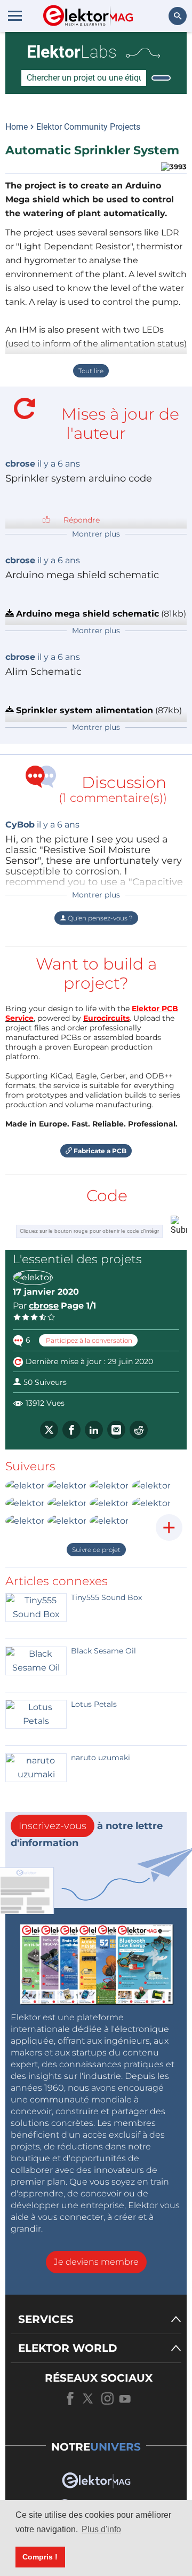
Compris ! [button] (40, 2557)
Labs (72, 52)
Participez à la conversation (88, 1340)
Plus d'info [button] (101, 2529)
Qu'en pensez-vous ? (99, 918)
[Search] (161, 78)
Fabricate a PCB (99, 1151)
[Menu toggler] (15, 15)
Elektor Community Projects (88, 127)
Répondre (82, 520)
